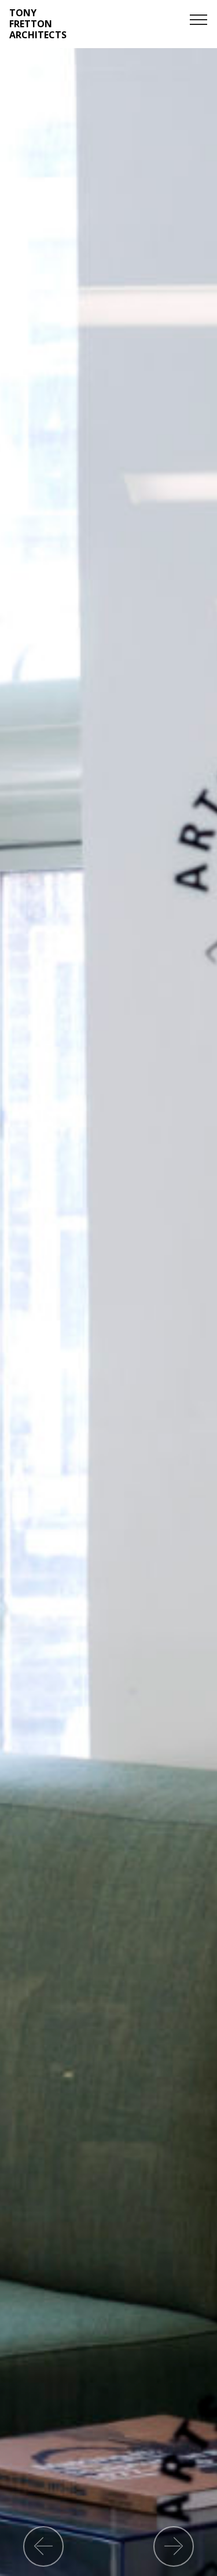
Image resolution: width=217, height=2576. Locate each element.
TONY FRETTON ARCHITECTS (38, 24)
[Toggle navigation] (199, 19)
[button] (43, 2546)
